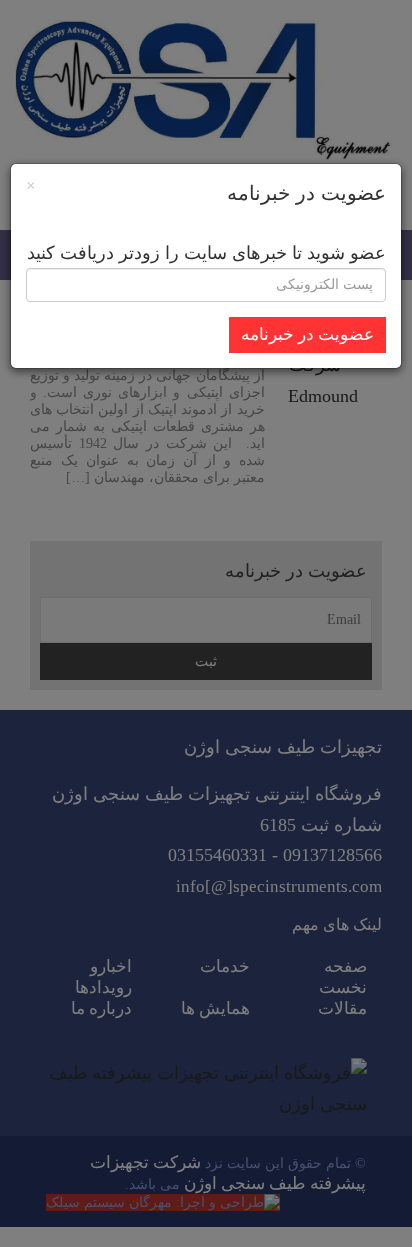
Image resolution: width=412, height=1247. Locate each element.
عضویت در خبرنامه (307, 334)
